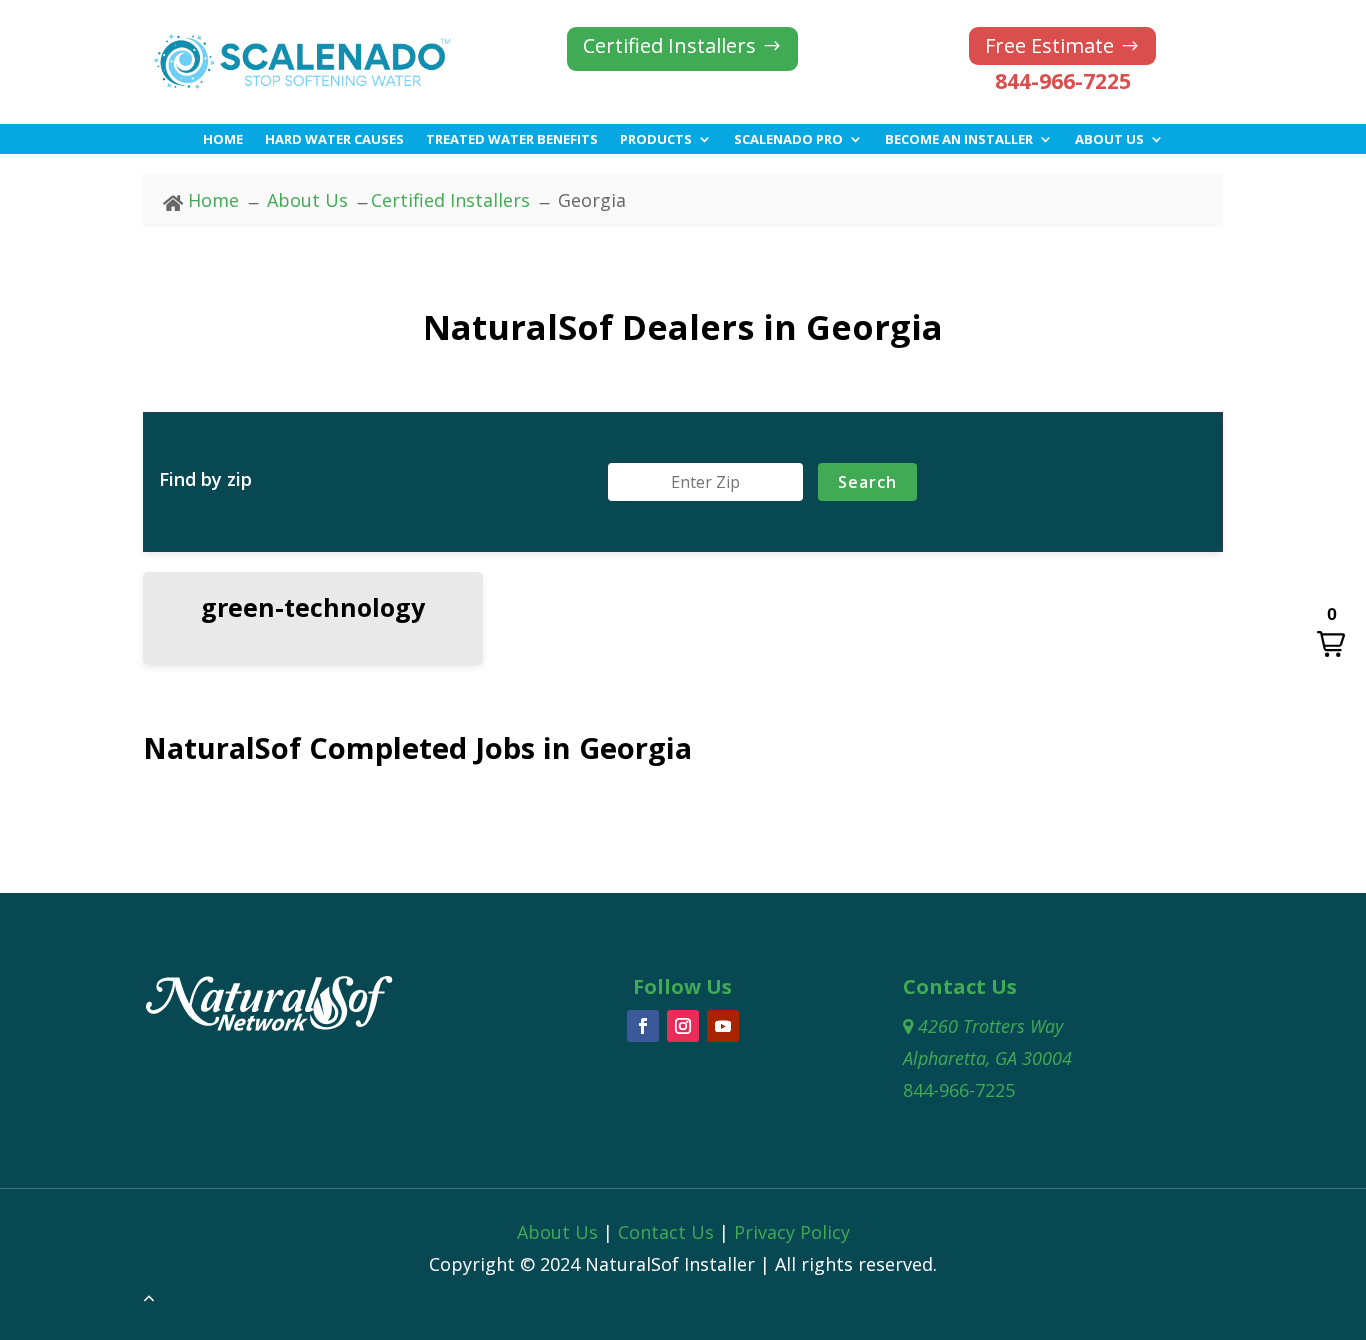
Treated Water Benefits (512, 140)
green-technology (313, 607)
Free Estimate (1049, 45)
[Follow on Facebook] (643, 1026)
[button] (1331, 632)
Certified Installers (669, 45)
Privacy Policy (792, 1232)
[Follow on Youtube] (723, 1026)
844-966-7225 (1063, 81)
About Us (1109, 140)
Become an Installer (959, 140)
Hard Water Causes (334, 140)
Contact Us (666, 1232)
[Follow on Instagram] (683, 1026)
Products (656, 140)
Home (223, 140)
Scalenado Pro (788, 140)
